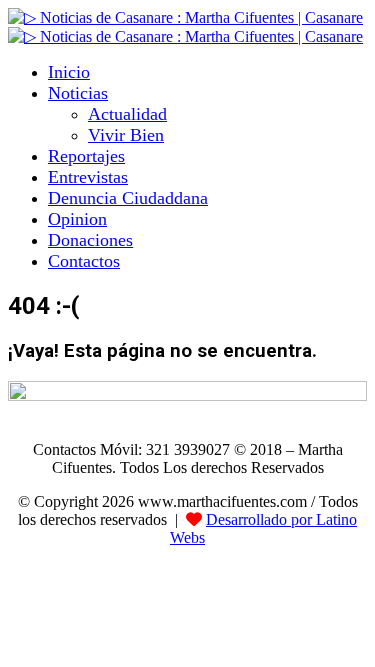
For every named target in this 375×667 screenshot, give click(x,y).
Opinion (77, 219)
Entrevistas (88, 177)
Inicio (69, 72)
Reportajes (86, 156)
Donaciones (90, 240)
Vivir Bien (126, 135)
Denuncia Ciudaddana (128, 198)
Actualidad (127, 114)
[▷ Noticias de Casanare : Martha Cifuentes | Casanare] (185, 17)
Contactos (84, 261)
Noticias (78, 93)
